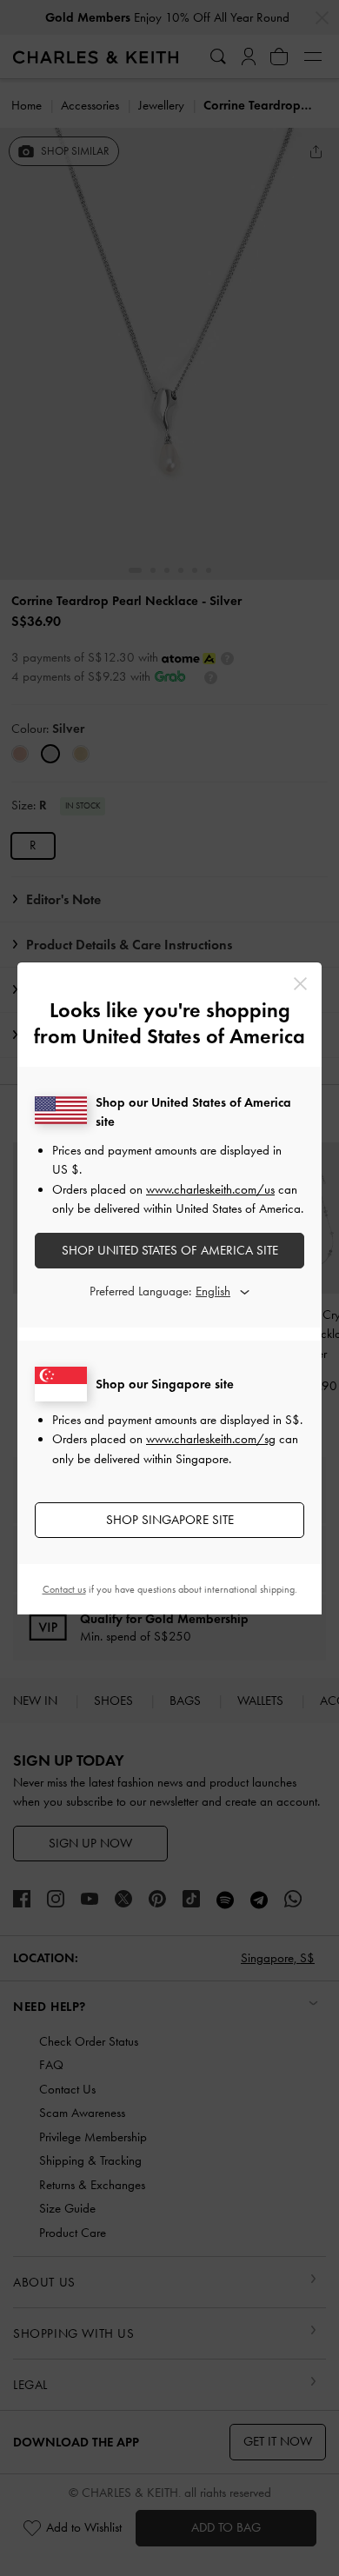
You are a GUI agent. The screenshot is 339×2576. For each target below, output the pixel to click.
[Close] (300, 984)
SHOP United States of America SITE (170, 1250)
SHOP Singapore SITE (170, 1520)
